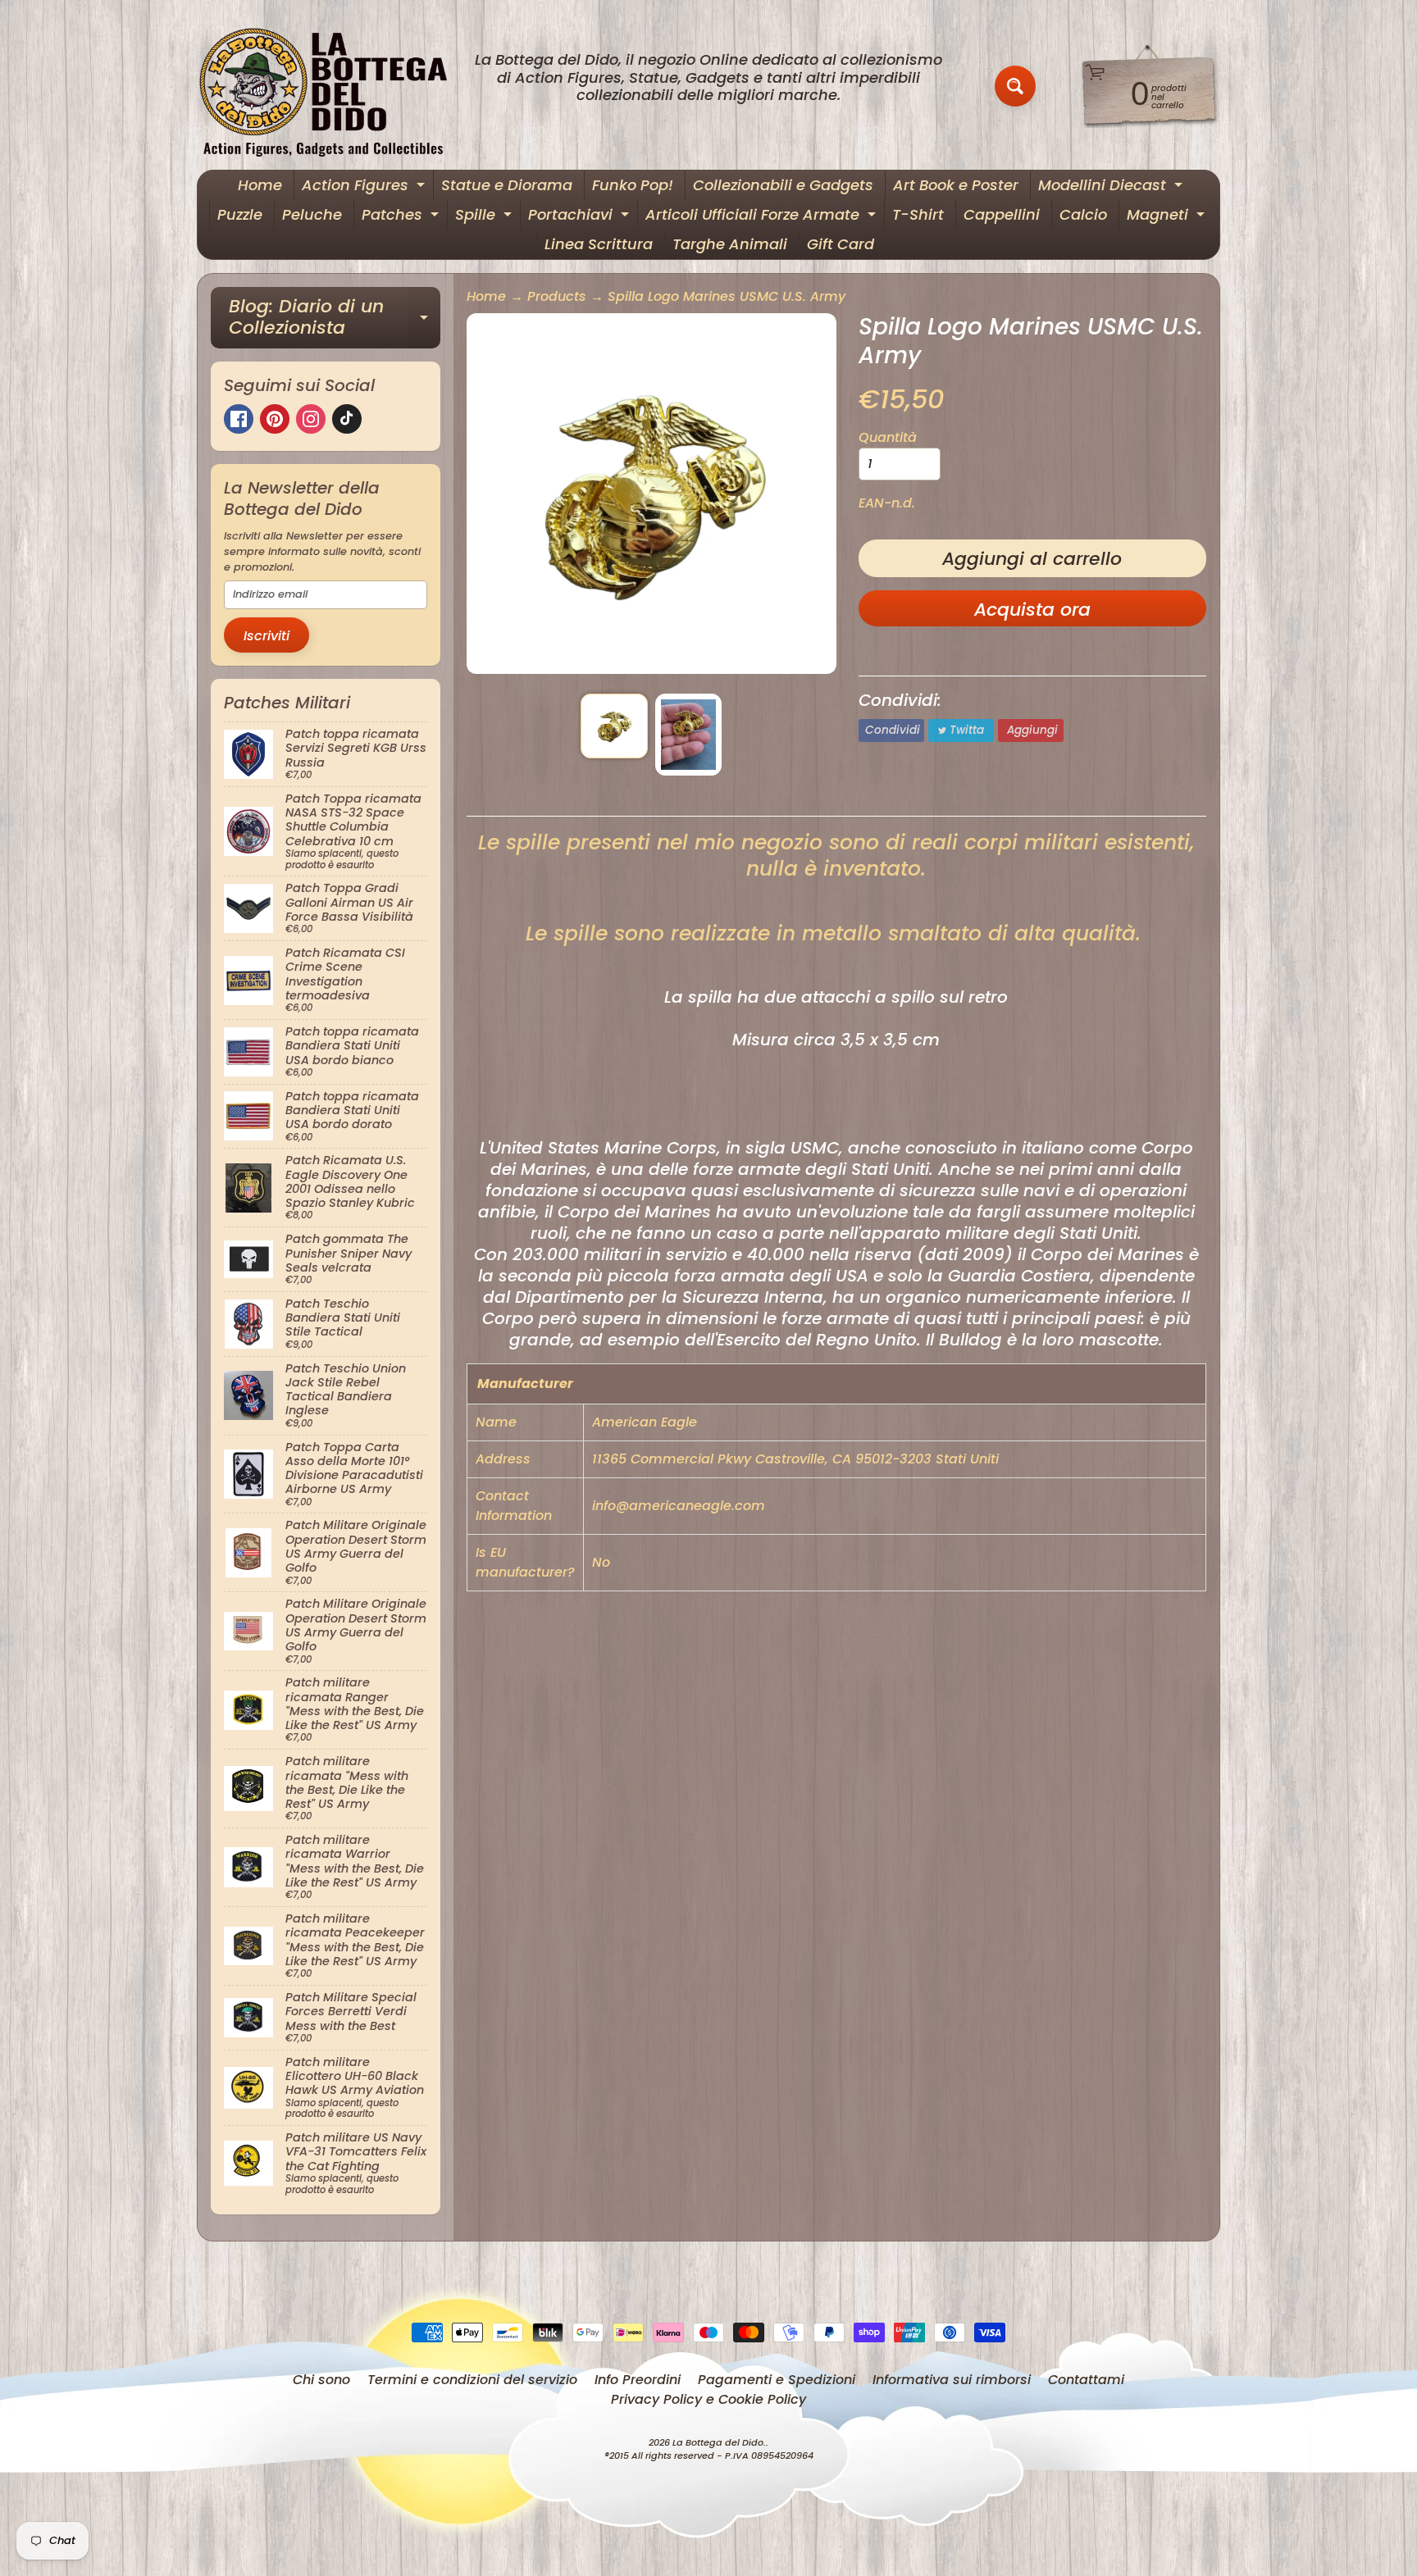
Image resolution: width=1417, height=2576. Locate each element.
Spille (485, 217)
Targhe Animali (730, 244)
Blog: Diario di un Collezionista (335, 319)
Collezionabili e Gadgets (783, 185)
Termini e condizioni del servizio (472, 2380)
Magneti (1168, 217)
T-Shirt (918, 214)
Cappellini (1002, 214)
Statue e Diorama (507, 185)
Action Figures (365, 187)
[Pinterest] (275, 419)
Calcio (1083, 214)
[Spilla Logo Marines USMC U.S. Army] (614, 726)
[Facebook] (239, 419)
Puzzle (240, 214)
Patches (402, 217)
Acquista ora (1032, 610)
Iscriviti (267, 636)
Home (260, 185)
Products (557, 296)
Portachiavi (581, 217)
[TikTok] (347, 419)
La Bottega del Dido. (719, 2442)
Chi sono (321, 2380)
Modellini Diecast (1112, 187)
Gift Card (841, 244)
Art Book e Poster (956, 185)
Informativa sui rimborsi (952, 2380)
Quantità (888, 437)
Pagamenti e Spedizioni (777, 2380)
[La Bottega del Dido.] (332, 86)
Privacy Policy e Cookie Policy (708, 2399)
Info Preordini (638, 2380)
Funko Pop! (633, 185)
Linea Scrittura (599, 244)
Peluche (312, 214)
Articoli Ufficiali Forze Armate (763, 217)
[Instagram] (311, 419)
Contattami (1086, 2380)
